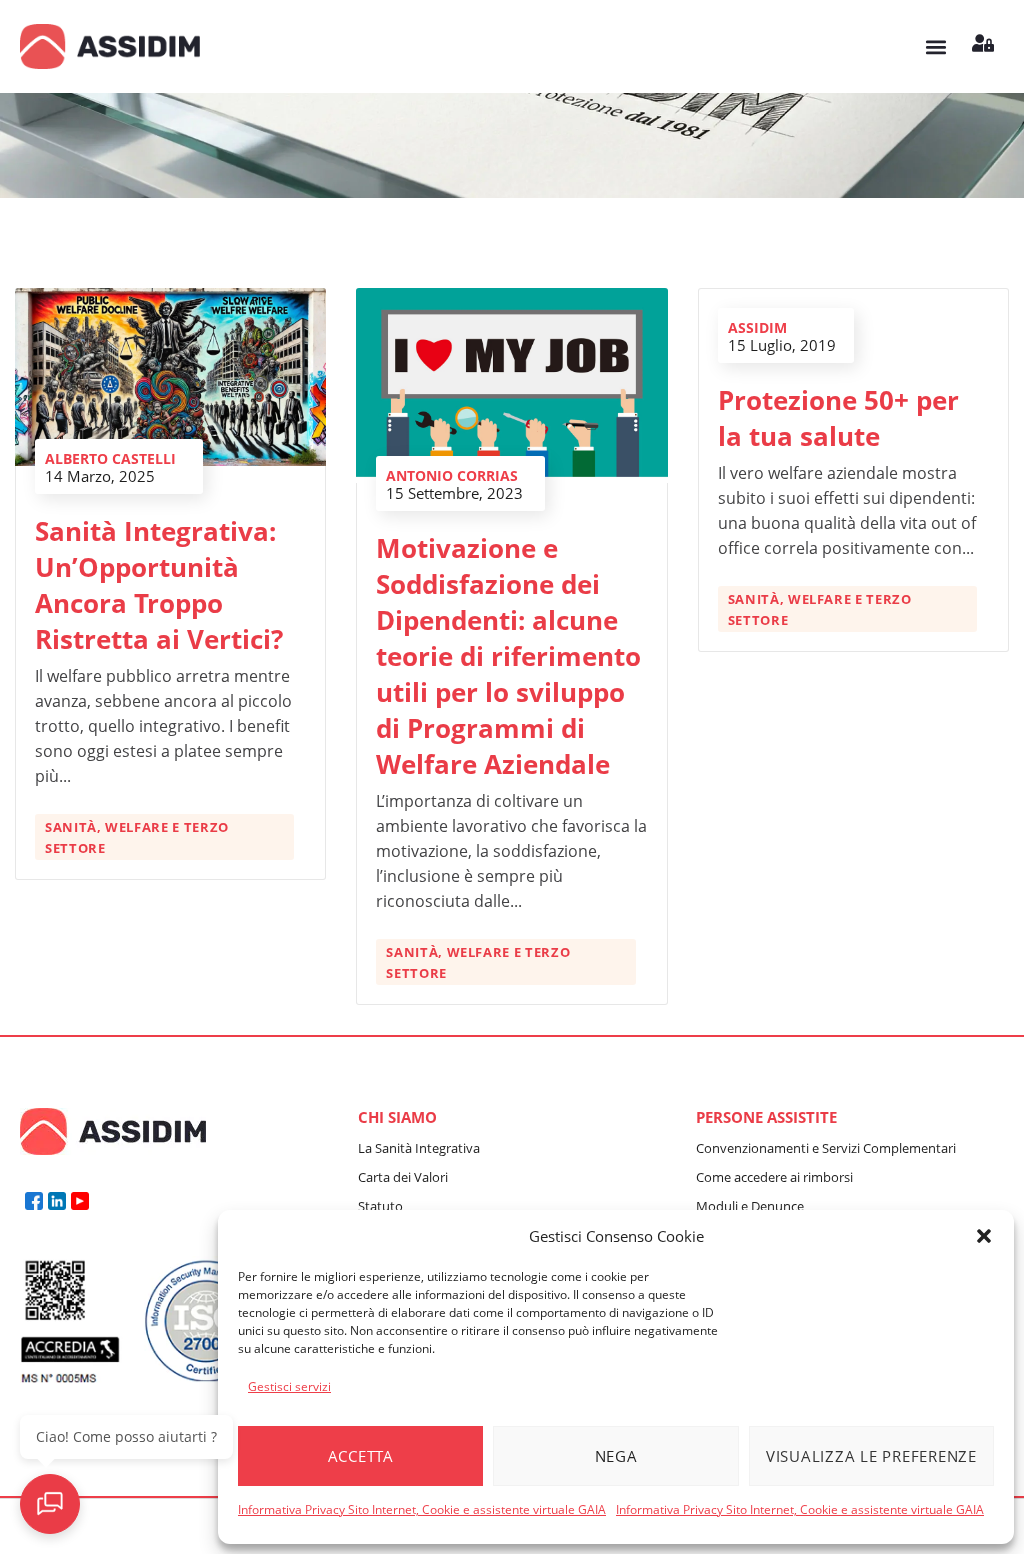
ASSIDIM (757, 327)
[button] (984, 1236)
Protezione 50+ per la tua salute (838, 418)
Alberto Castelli (110, 458)
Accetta (361, 1456)
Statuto (380, 1206)
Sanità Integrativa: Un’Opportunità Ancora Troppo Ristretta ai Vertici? (159, 585)
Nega (616, 1456)
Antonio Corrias (452, 475)
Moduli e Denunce (750, 1206)
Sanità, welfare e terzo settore (137, 837)
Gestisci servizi (289, 1386)
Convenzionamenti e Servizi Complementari (826, 1148)
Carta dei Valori (403, 1177)
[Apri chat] (50, 1504)
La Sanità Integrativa (419, 1148)
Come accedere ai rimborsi (774, 1177)
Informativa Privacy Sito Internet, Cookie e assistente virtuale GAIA (422, 1509)
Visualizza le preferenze (871, 1456)
